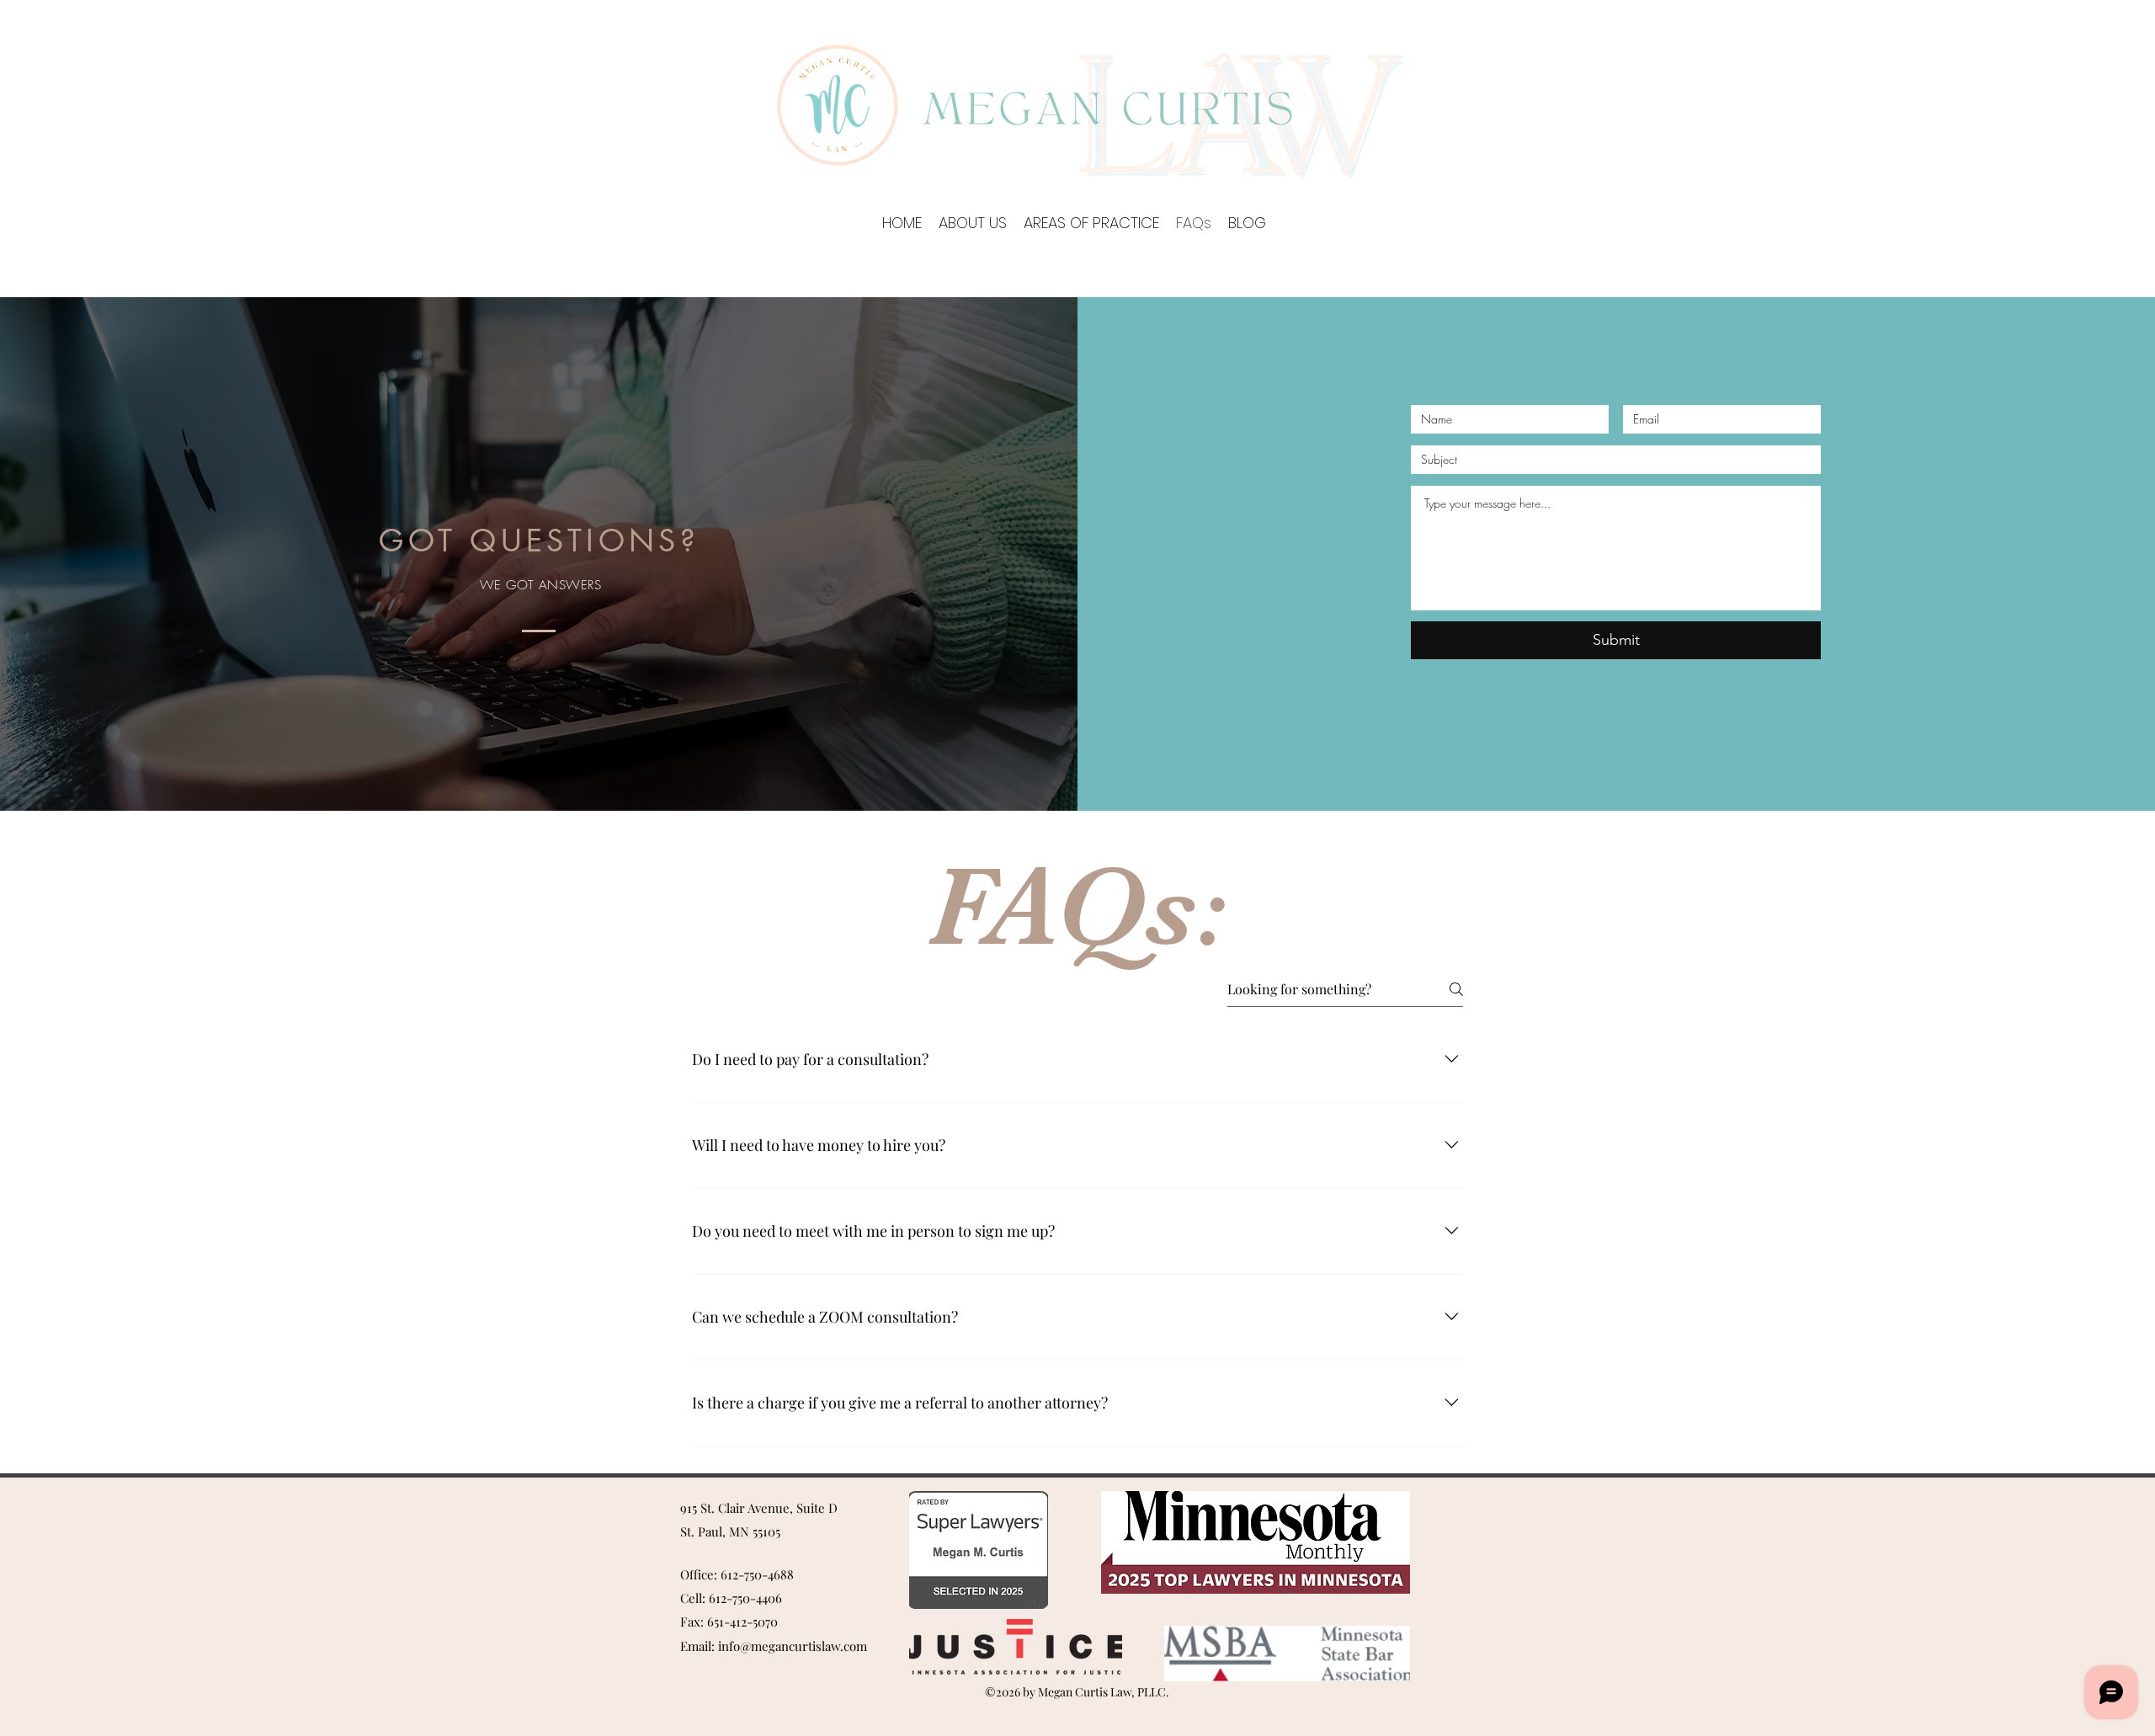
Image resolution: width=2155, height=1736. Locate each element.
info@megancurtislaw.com (793, 1646)
